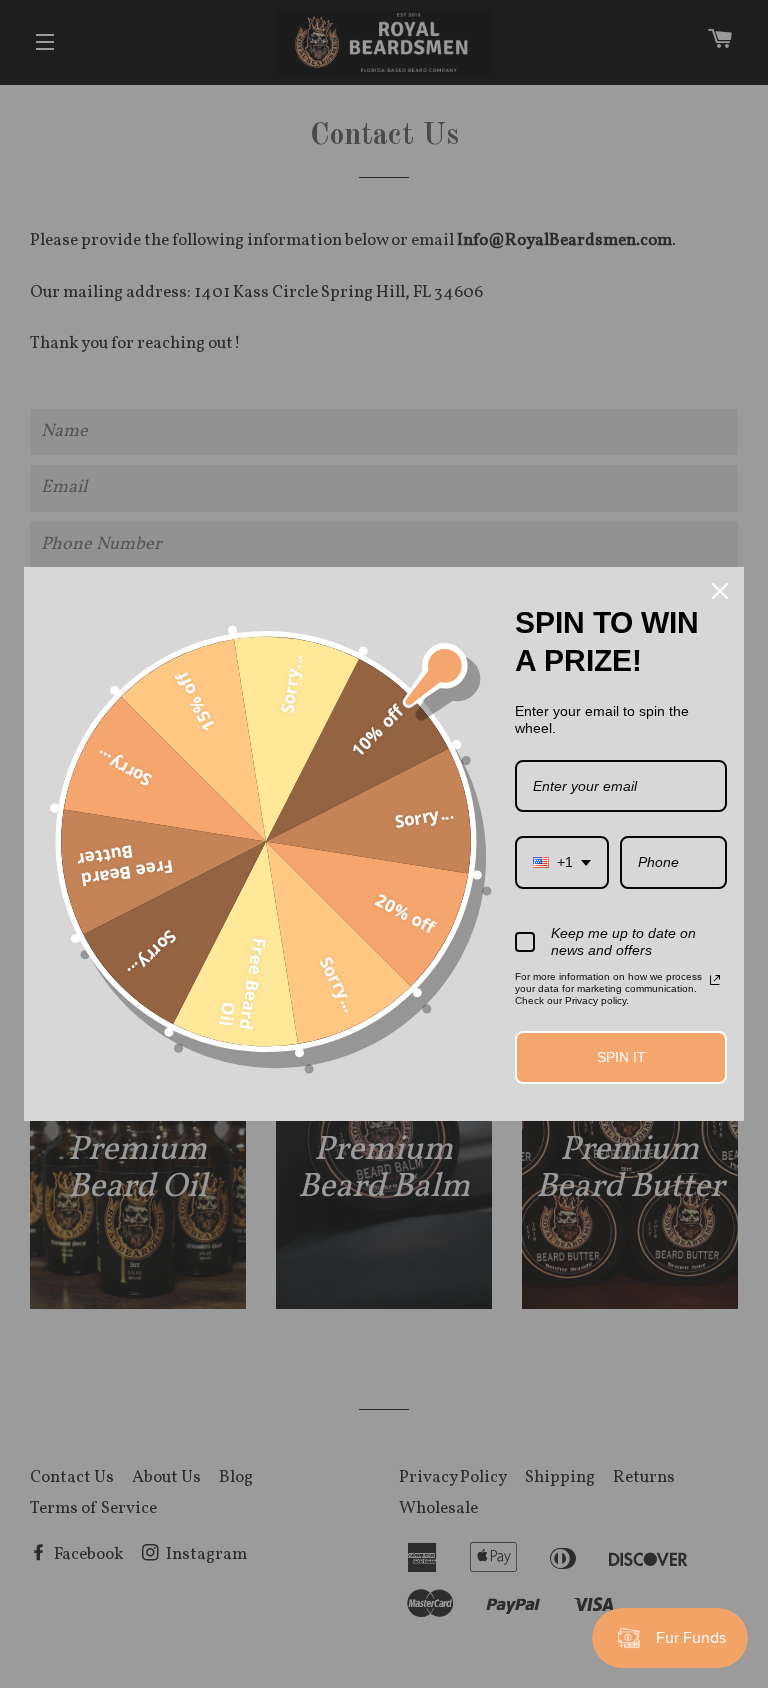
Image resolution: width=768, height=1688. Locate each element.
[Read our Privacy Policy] (715, 980)
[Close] (720, 591)
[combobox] (562, 862)
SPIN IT (621, 1057)
